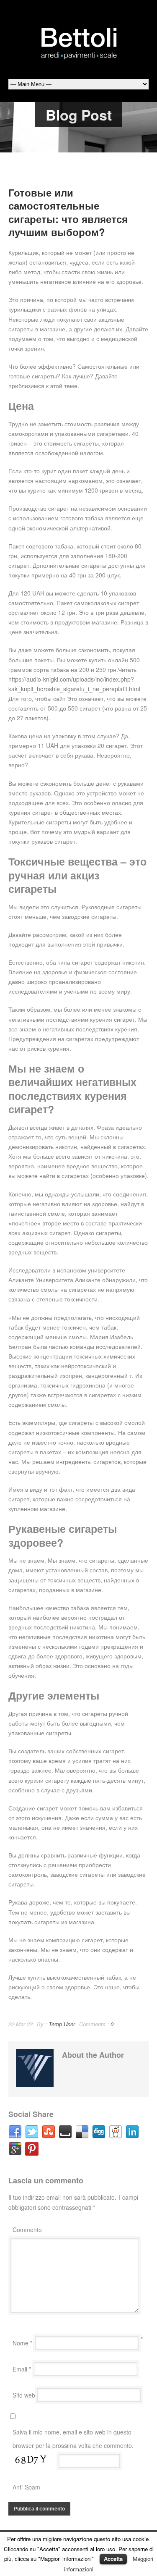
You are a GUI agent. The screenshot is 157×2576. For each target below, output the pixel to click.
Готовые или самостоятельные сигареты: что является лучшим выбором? (68, 212)
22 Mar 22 (21, 2024)
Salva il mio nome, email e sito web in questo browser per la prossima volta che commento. (73, 2439)
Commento (27, 2230)
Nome (22, 2343)
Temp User (62, 2024)
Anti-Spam (26, 2487)
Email (22, 2369)
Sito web (24, 2395)
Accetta (113, 2559)
